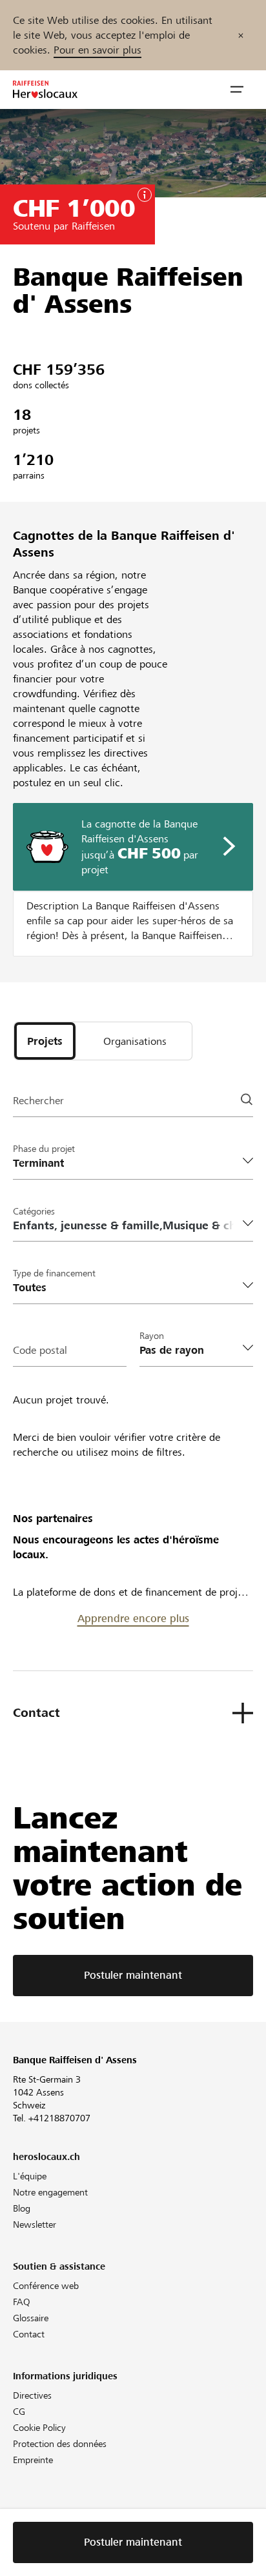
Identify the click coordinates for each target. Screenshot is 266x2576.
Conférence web (46, 2286)
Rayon (152, 1336)
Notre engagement (50, 2192)
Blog (22, 2208)
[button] (237, 90)
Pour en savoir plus (97, 50)
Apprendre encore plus (133, 1619)
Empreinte (33, 2460)
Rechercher (38, 1101)
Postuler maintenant (133, 1975)
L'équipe (30, 2176)
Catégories (34, 1211)
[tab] (45, 1041)
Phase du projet (44, 1149)
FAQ (22, 2302)
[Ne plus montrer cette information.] (241, 35)
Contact (29, 2334)
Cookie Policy (39, 2428)
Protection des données (60, 2444)
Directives (32, 2395)
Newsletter (35, 2224)
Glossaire (31, 2318)
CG (19, 2412)
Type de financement (54, 1273)
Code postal (40, 1350)
